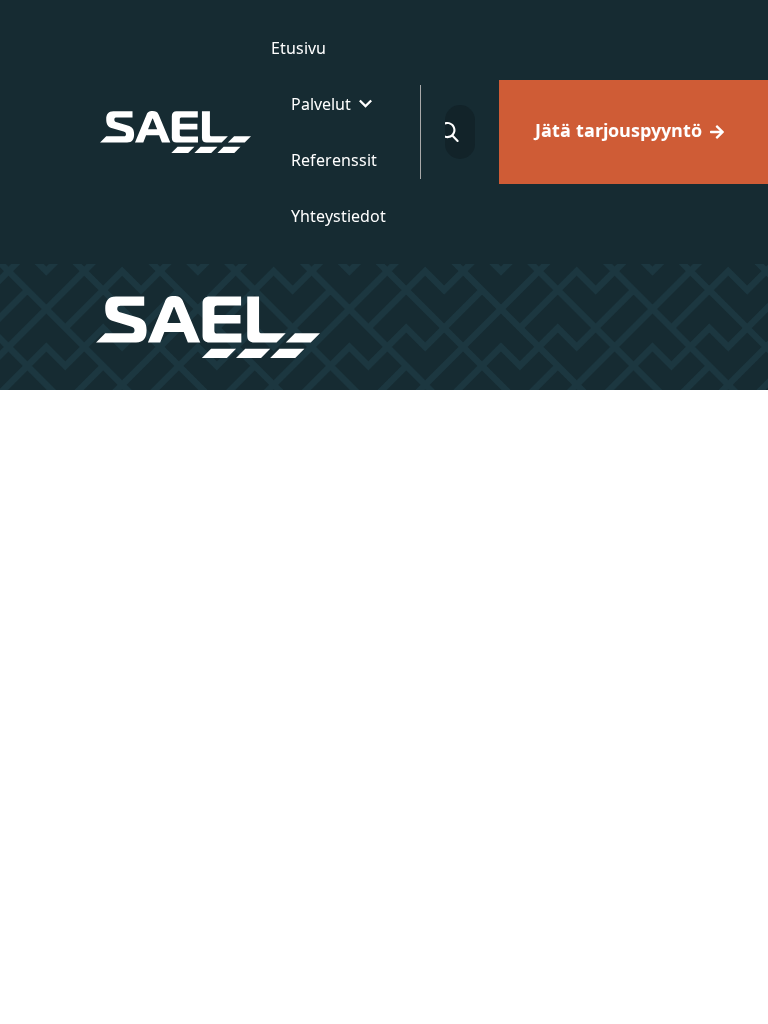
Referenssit (334, 160)
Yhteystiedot (338, 216)
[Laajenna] (365, 104)
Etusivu (298, 48)
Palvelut (321, 104)
